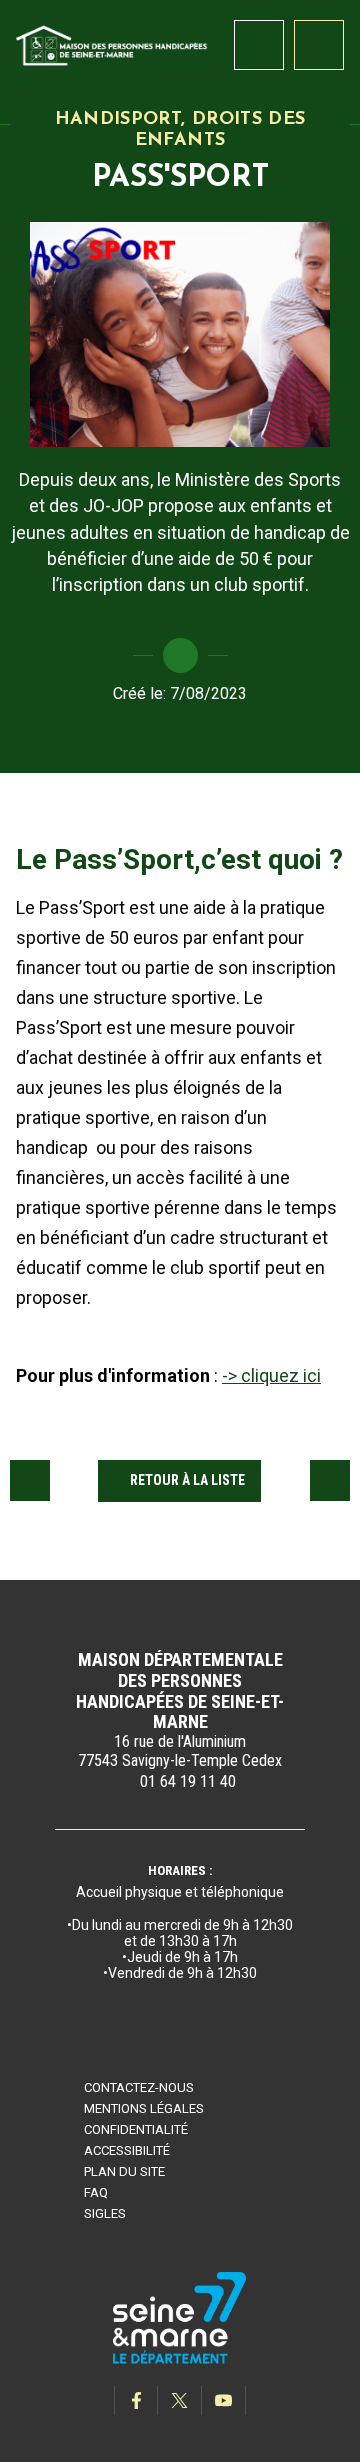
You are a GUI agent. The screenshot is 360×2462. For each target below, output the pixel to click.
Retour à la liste (187, 1480)
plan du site (124, 2171)
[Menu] (319, 45)
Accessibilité (127, 2150)
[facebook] (136, 2400)
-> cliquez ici (271, 1375)
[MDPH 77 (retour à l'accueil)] (112, 44)
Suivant (330, 1480)
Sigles (105, 2213)
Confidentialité (136, 2129)
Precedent (30, 1480)
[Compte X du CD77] (180, 2400)
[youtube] (224, 2400)
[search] (259, 45)
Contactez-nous (139, 2087)
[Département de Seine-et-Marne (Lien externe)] (180, 2360)
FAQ (96, 2192)
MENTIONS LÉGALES (144, 2108)
